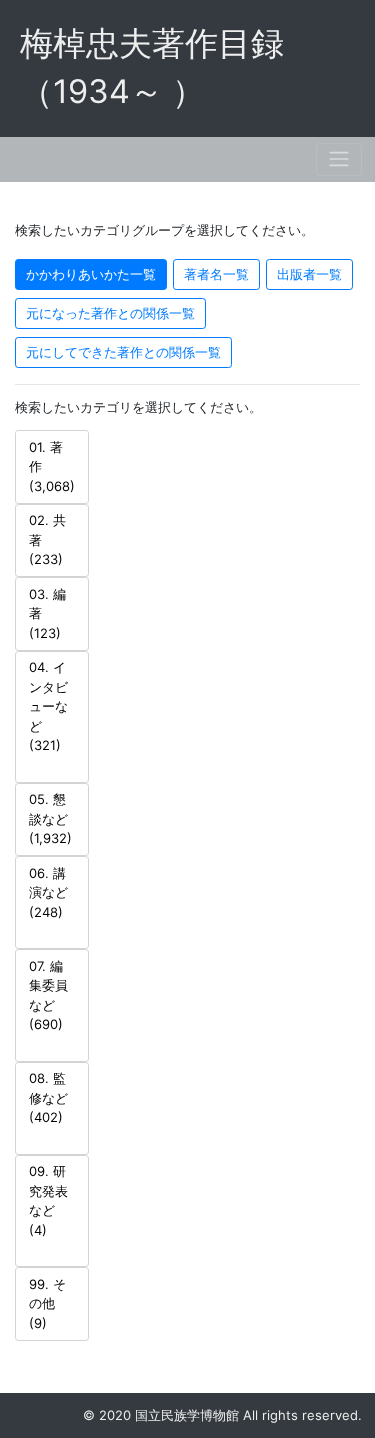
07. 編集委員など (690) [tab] (48, 995)
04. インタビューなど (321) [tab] (48, 706)
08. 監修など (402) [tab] (48, 1097)
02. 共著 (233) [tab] (47, 539)
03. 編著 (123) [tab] (47, 613)
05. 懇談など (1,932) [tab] (50, 818)
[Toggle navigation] (339, 159)
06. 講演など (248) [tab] (48, 892)
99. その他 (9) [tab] (47, 1303)
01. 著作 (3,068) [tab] (52, 466)
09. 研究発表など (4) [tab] (48, 1200)
